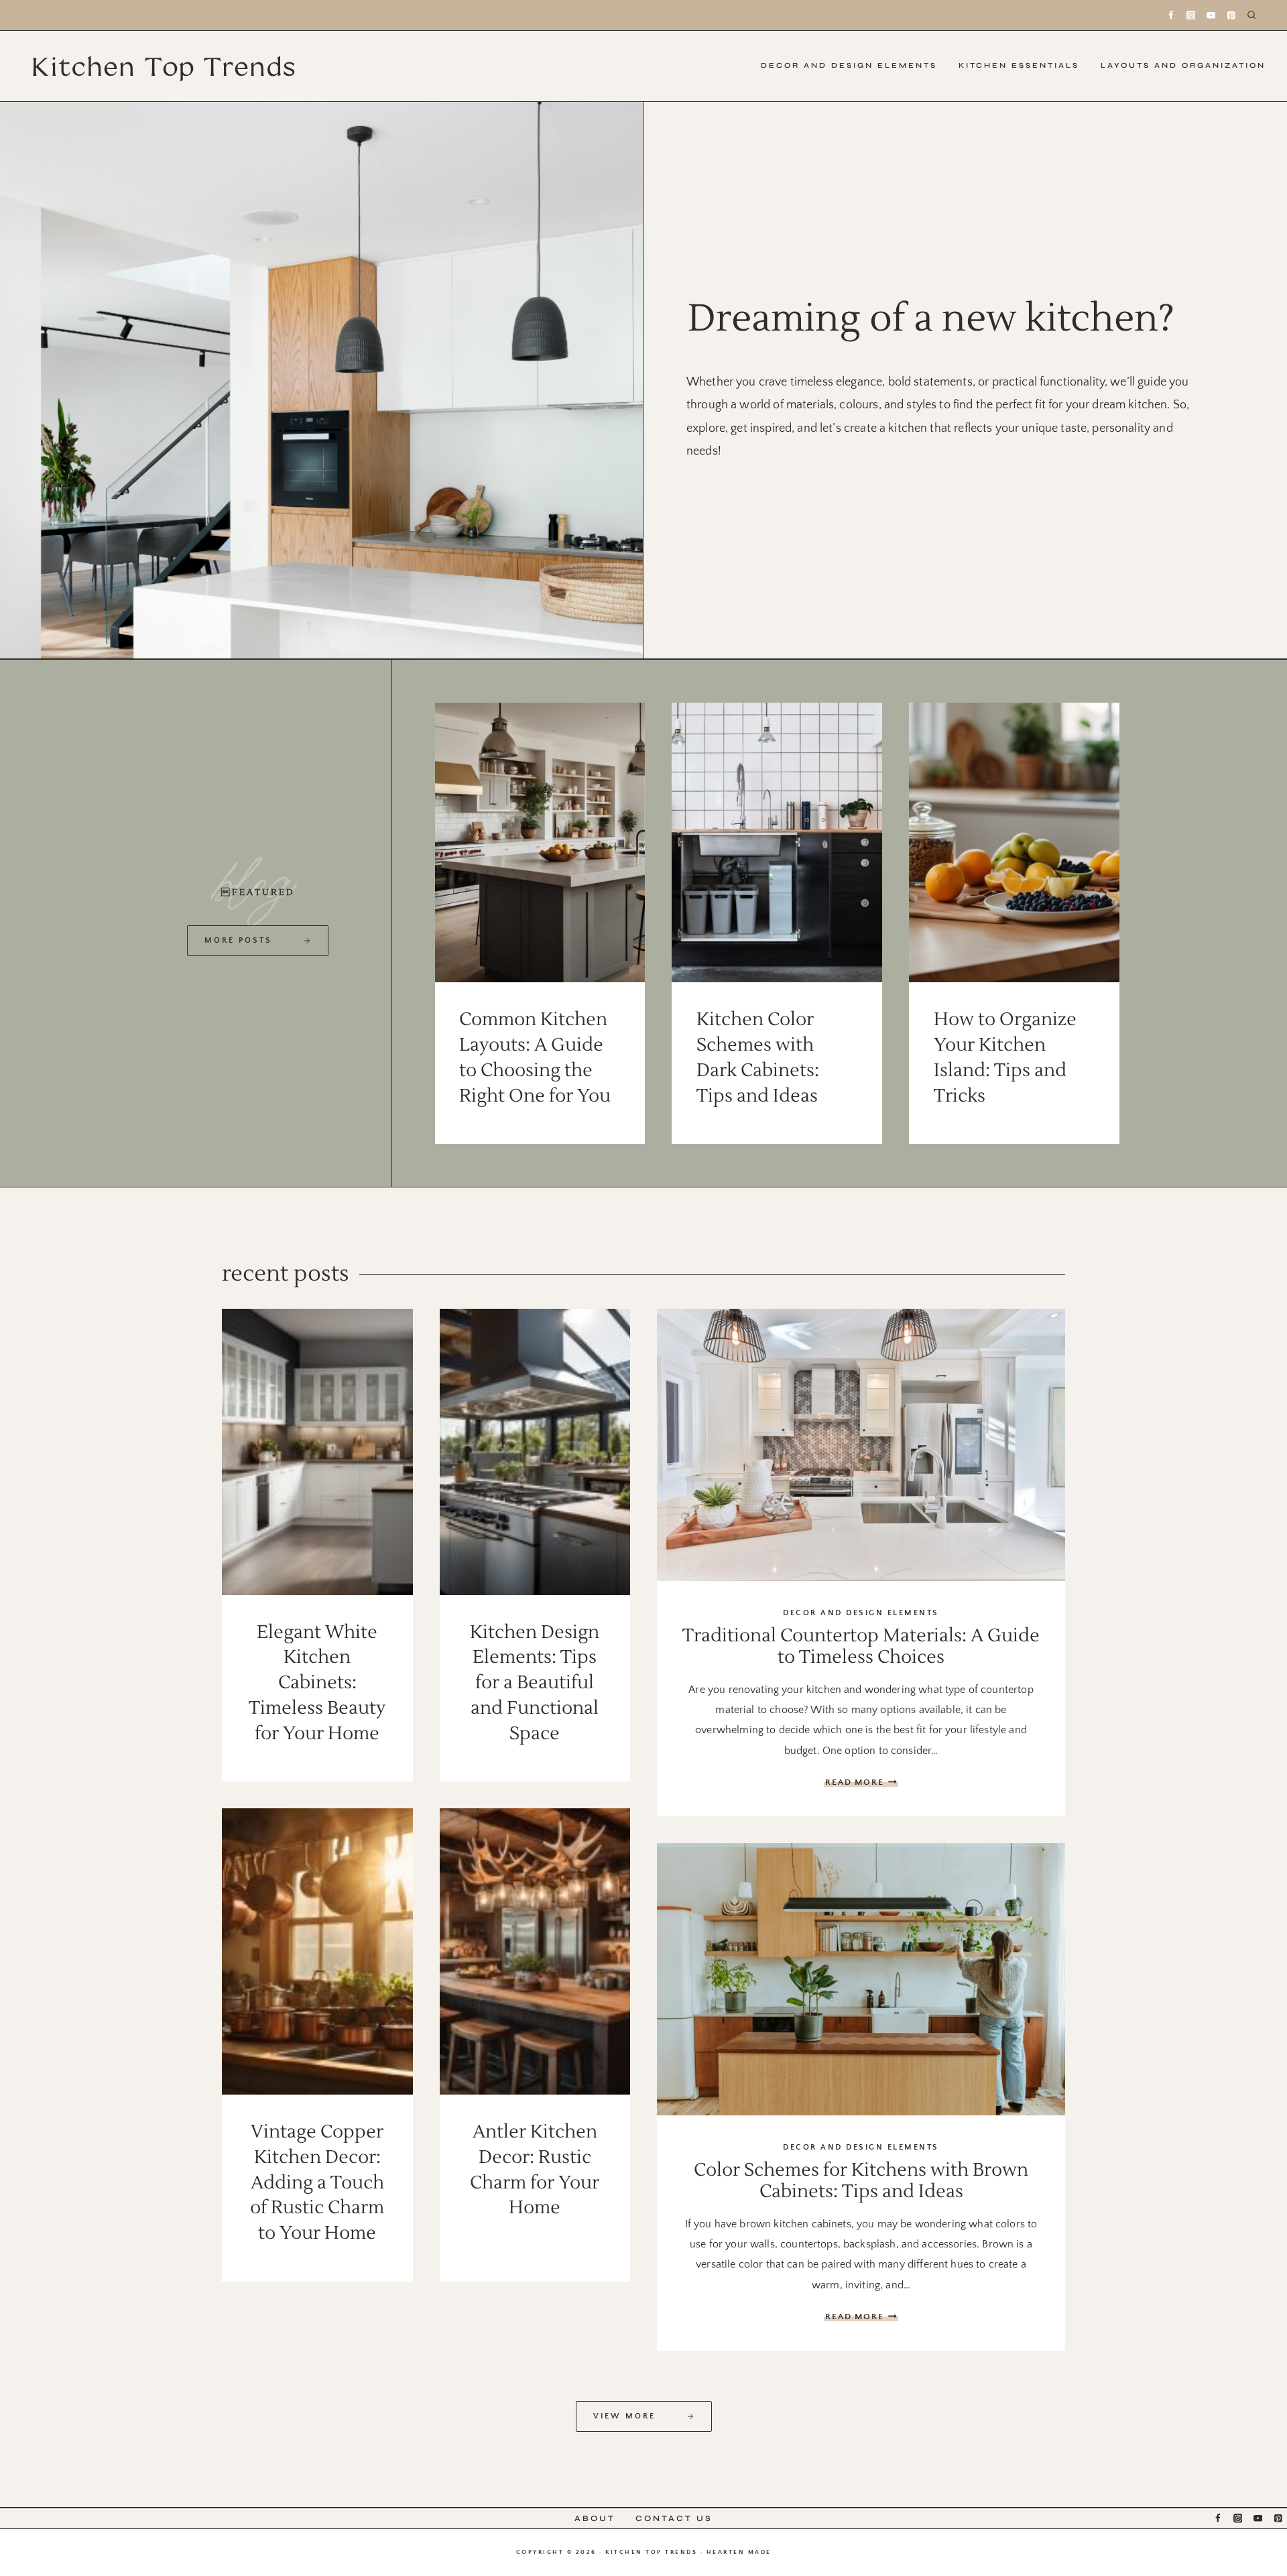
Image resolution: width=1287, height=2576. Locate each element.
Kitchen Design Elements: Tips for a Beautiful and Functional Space (535, 1683)
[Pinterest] (1231, 15)
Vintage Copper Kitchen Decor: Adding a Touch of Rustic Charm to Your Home (317, 2182)
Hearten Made (739, 2552)
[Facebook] (1171, 15)
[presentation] (540, 842)
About (595, 2518)
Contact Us (674, 2518)
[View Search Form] (1262, 15)
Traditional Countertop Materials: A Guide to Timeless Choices (861, 1646)
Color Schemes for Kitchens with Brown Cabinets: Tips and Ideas (861, 2181)
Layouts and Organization (1183, 65)
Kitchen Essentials (1019, 65)
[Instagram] (1191, 15)
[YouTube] (1211, 15)
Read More (862, 1782)
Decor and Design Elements (849, 65)
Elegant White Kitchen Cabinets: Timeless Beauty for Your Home (317, 1683)
